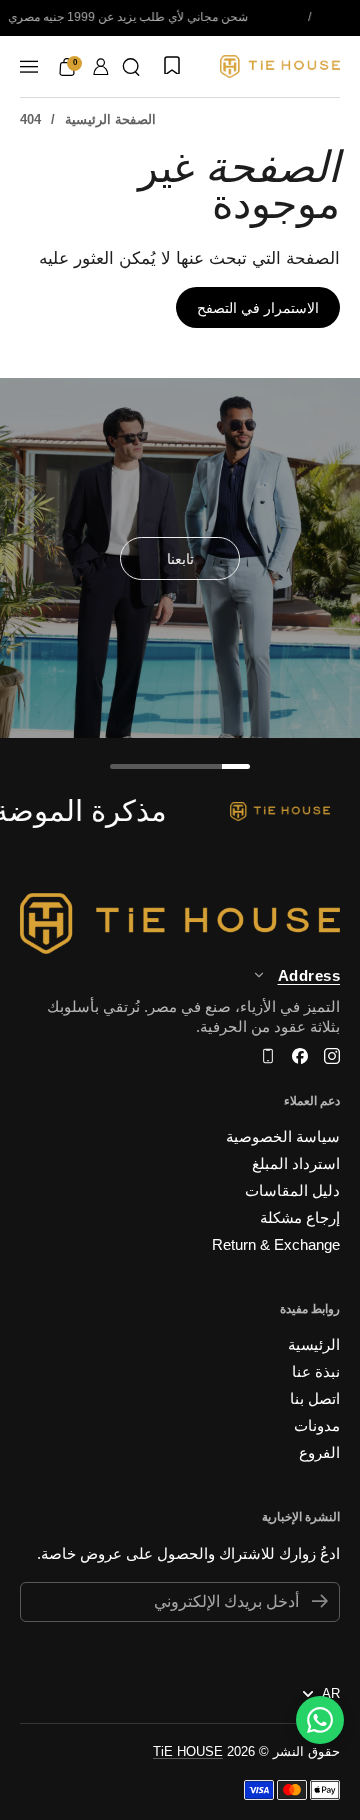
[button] (131, 67)
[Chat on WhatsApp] (320, 1720)
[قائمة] (29, 67)
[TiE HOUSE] (280, 66)
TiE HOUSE (188, 1751)
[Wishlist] (170, 67)
